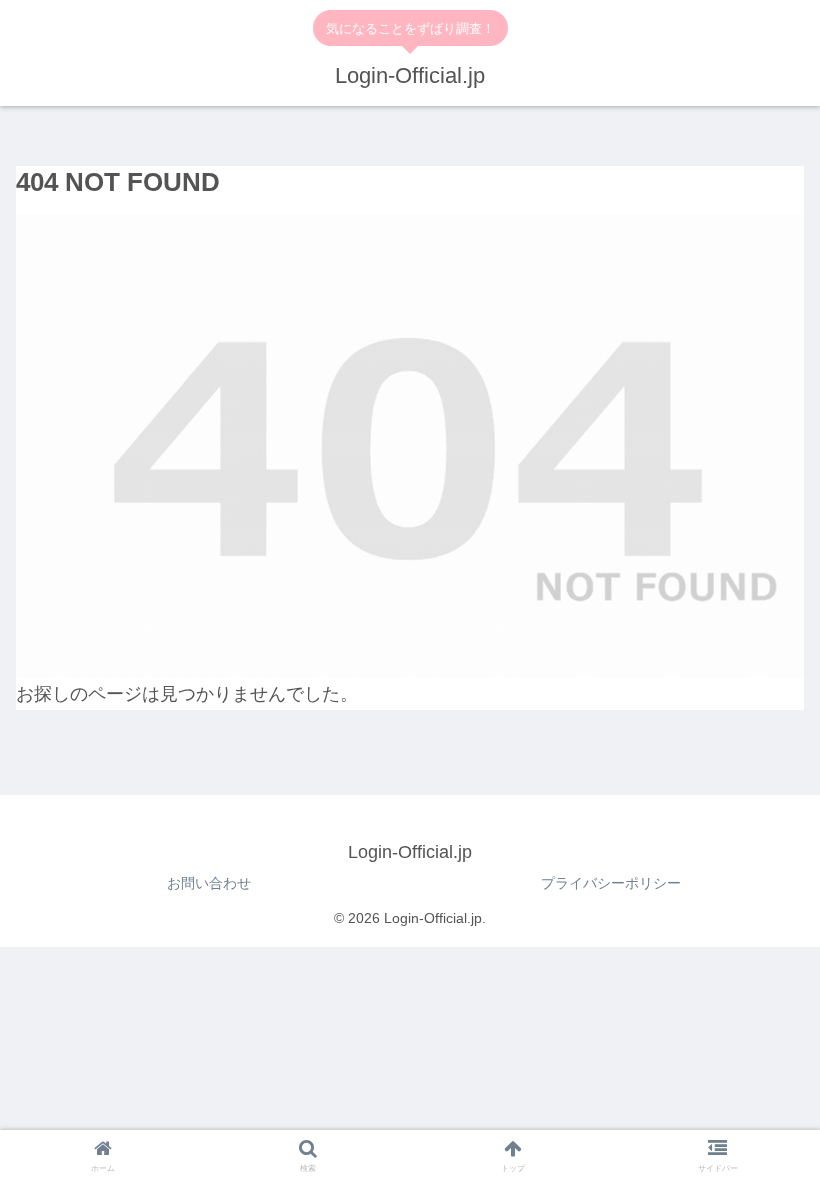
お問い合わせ (209, 883)
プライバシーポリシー (611, 883)
